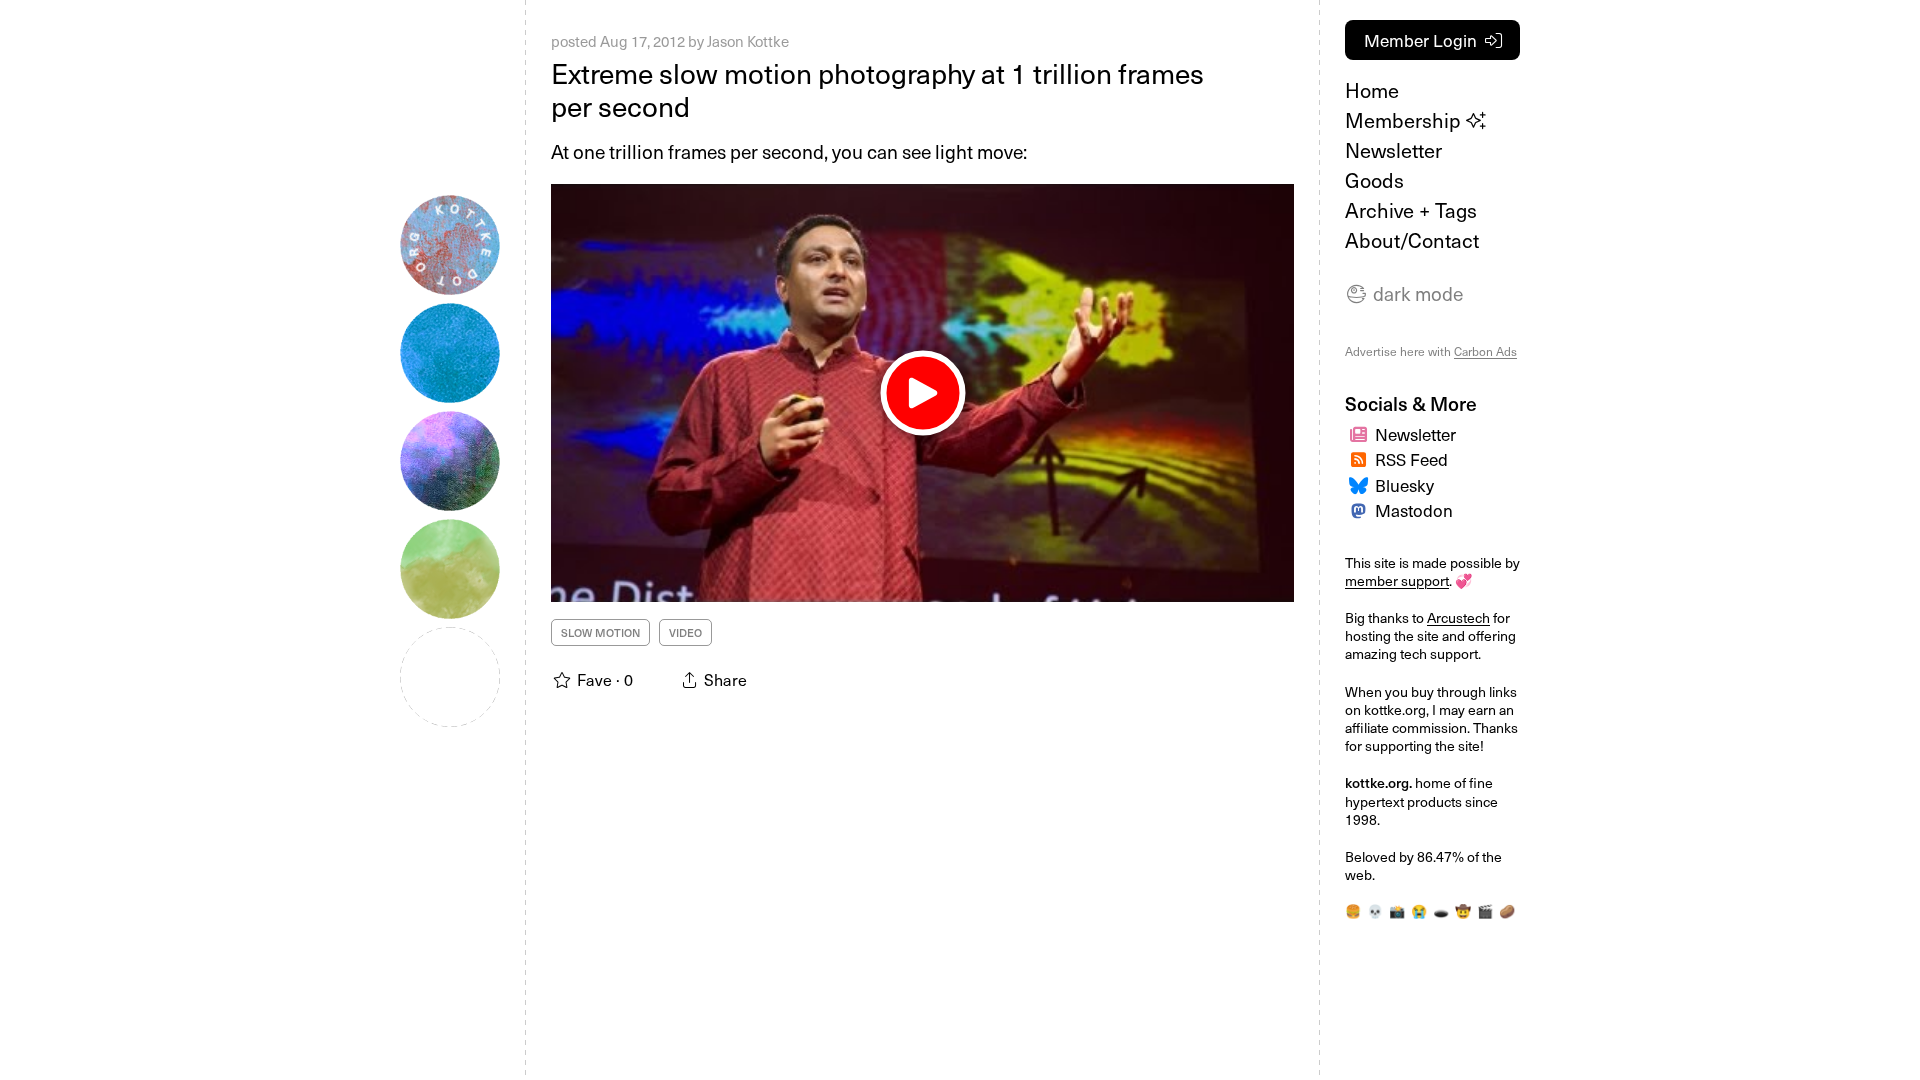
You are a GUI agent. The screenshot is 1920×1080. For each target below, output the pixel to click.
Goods (1374, 180)
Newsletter (1393, 150)
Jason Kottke (748, 41)
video (685, 632)
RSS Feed (1411, 459)
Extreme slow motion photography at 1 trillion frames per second (877, 89)
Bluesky (1404, 485)
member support (1397, 580)
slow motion (600, 632)
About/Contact (1412, 240)
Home (1372, 90)
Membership (1405, 120)
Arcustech (1458, 617)
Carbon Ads (1485, 351)
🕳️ (1441, 910)
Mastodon (1414, 510)
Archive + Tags (1411, 210)
